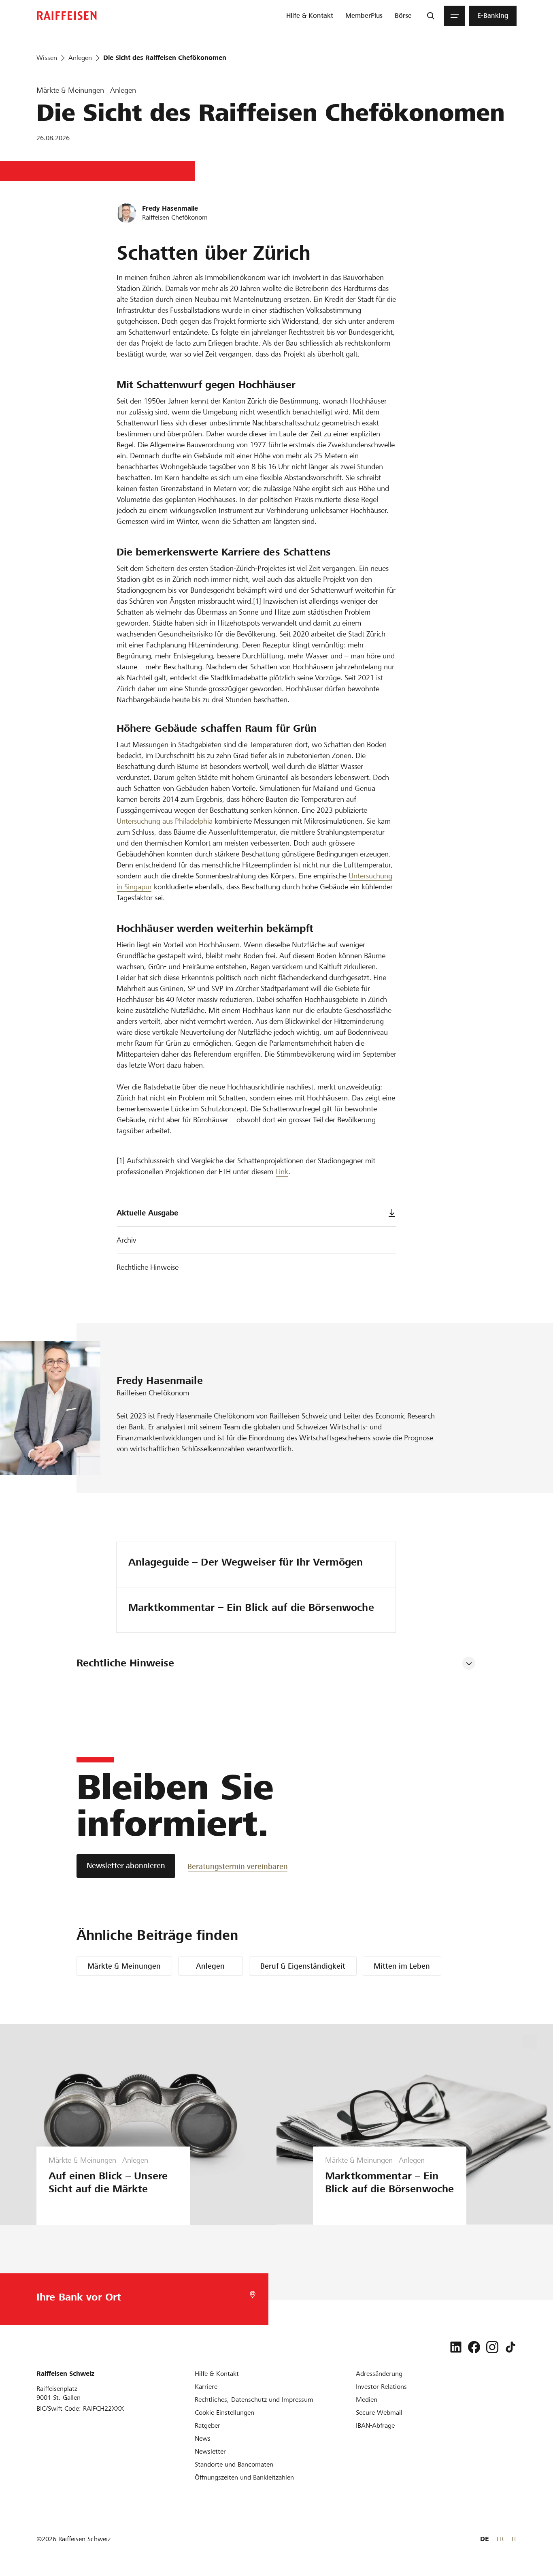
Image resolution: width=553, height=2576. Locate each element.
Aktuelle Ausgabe (147, 1213)
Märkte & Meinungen (124, 1966)
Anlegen (210, 1966)
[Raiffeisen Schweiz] (67, 16)
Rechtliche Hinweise (148, 1267)
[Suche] (431, 16)
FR (500, 2539)
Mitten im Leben (402, 1966)
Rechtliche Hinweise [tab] (125, 1663)
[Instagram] (492, 2347)
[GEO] (253, 2295)
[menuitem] (310, 16)
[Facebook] (474, 2347)
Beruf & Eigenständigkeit (303, 1966)
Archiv (126, 1240)
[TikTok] (510, 2347)
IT (514, 2539)
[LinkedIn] (456, 2347)
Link (282, 1172)
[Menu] (455, 16)
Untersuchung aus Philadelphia (165, 821)
